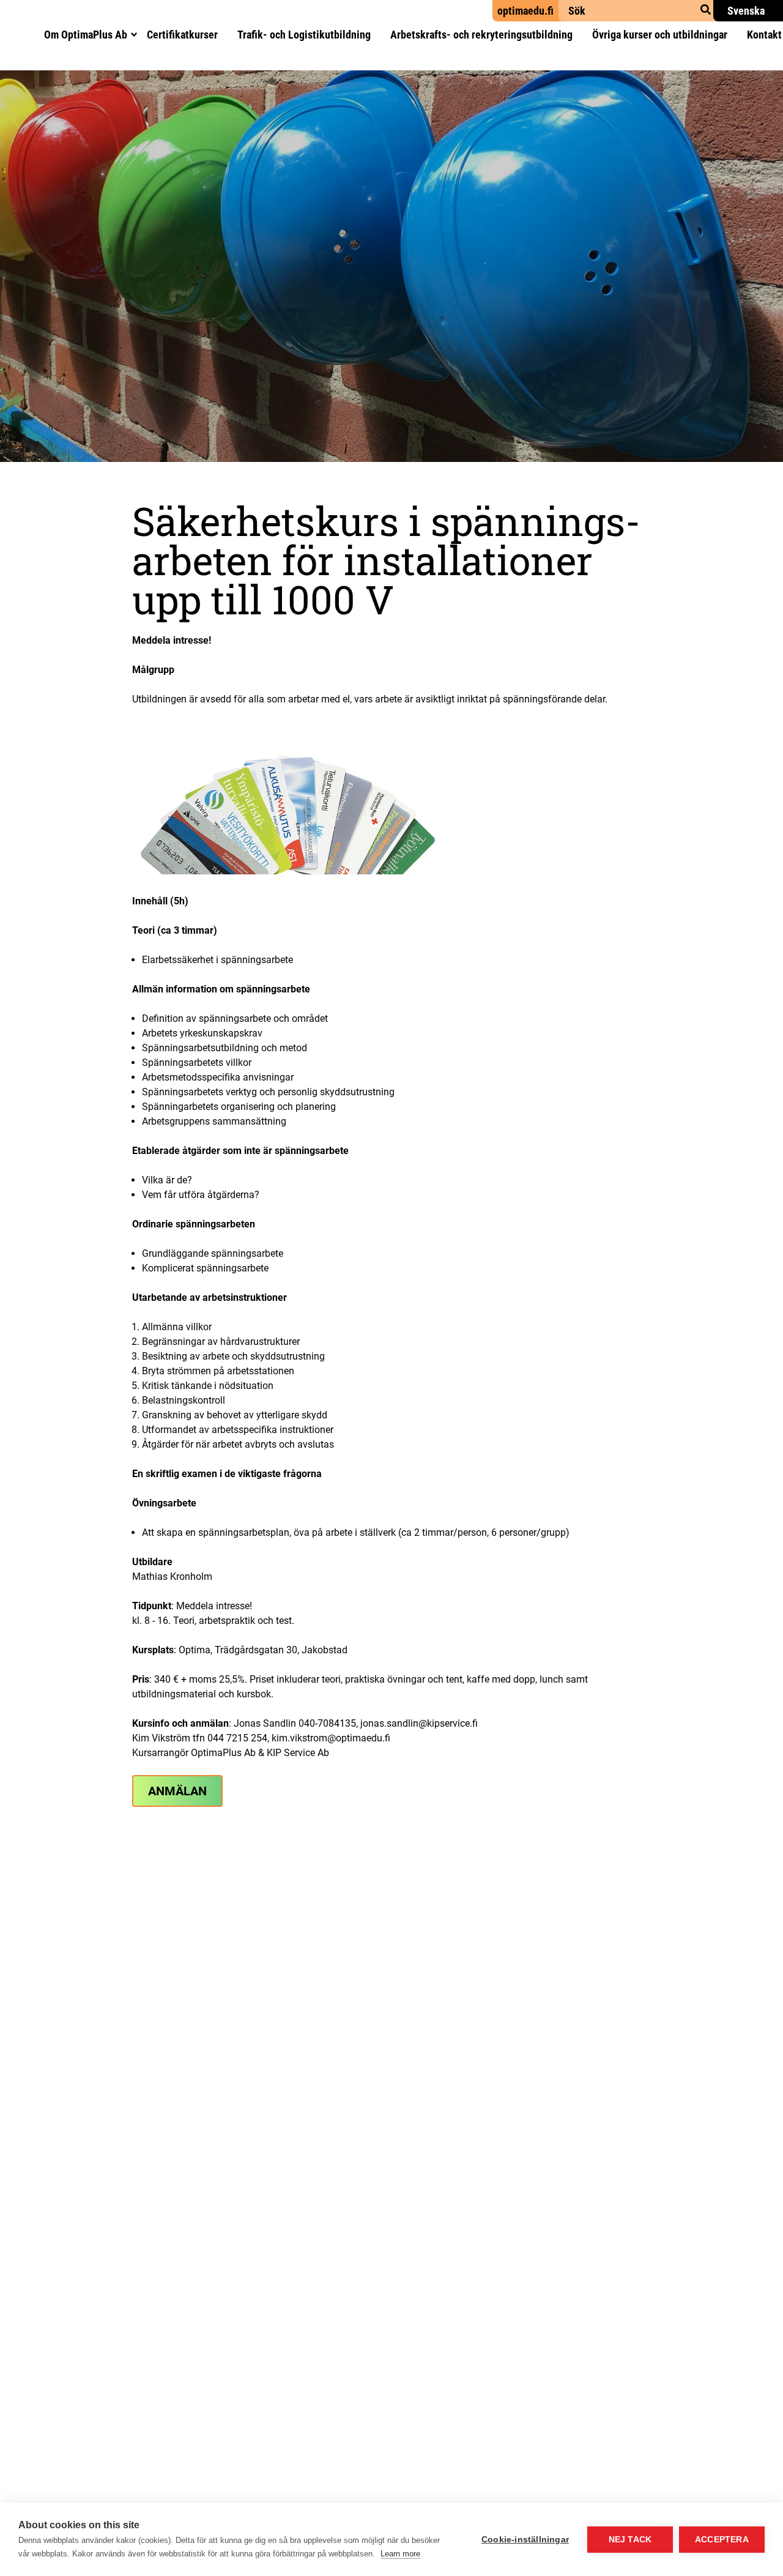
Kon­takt (764, 35)
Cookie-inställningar (525, 2540)
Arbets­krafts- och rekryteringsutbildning (481, 35)
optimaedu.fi (525, 11)
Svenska (746, 11)
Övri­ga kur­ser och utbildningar (660, 35)
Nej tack (630, 2540)
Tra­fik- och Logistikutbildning (304, 35)
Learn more (400, 2554)
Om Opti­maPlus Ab (86, 35)
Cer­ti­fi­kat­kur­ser (182, 35)
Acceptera (722, 2540)
